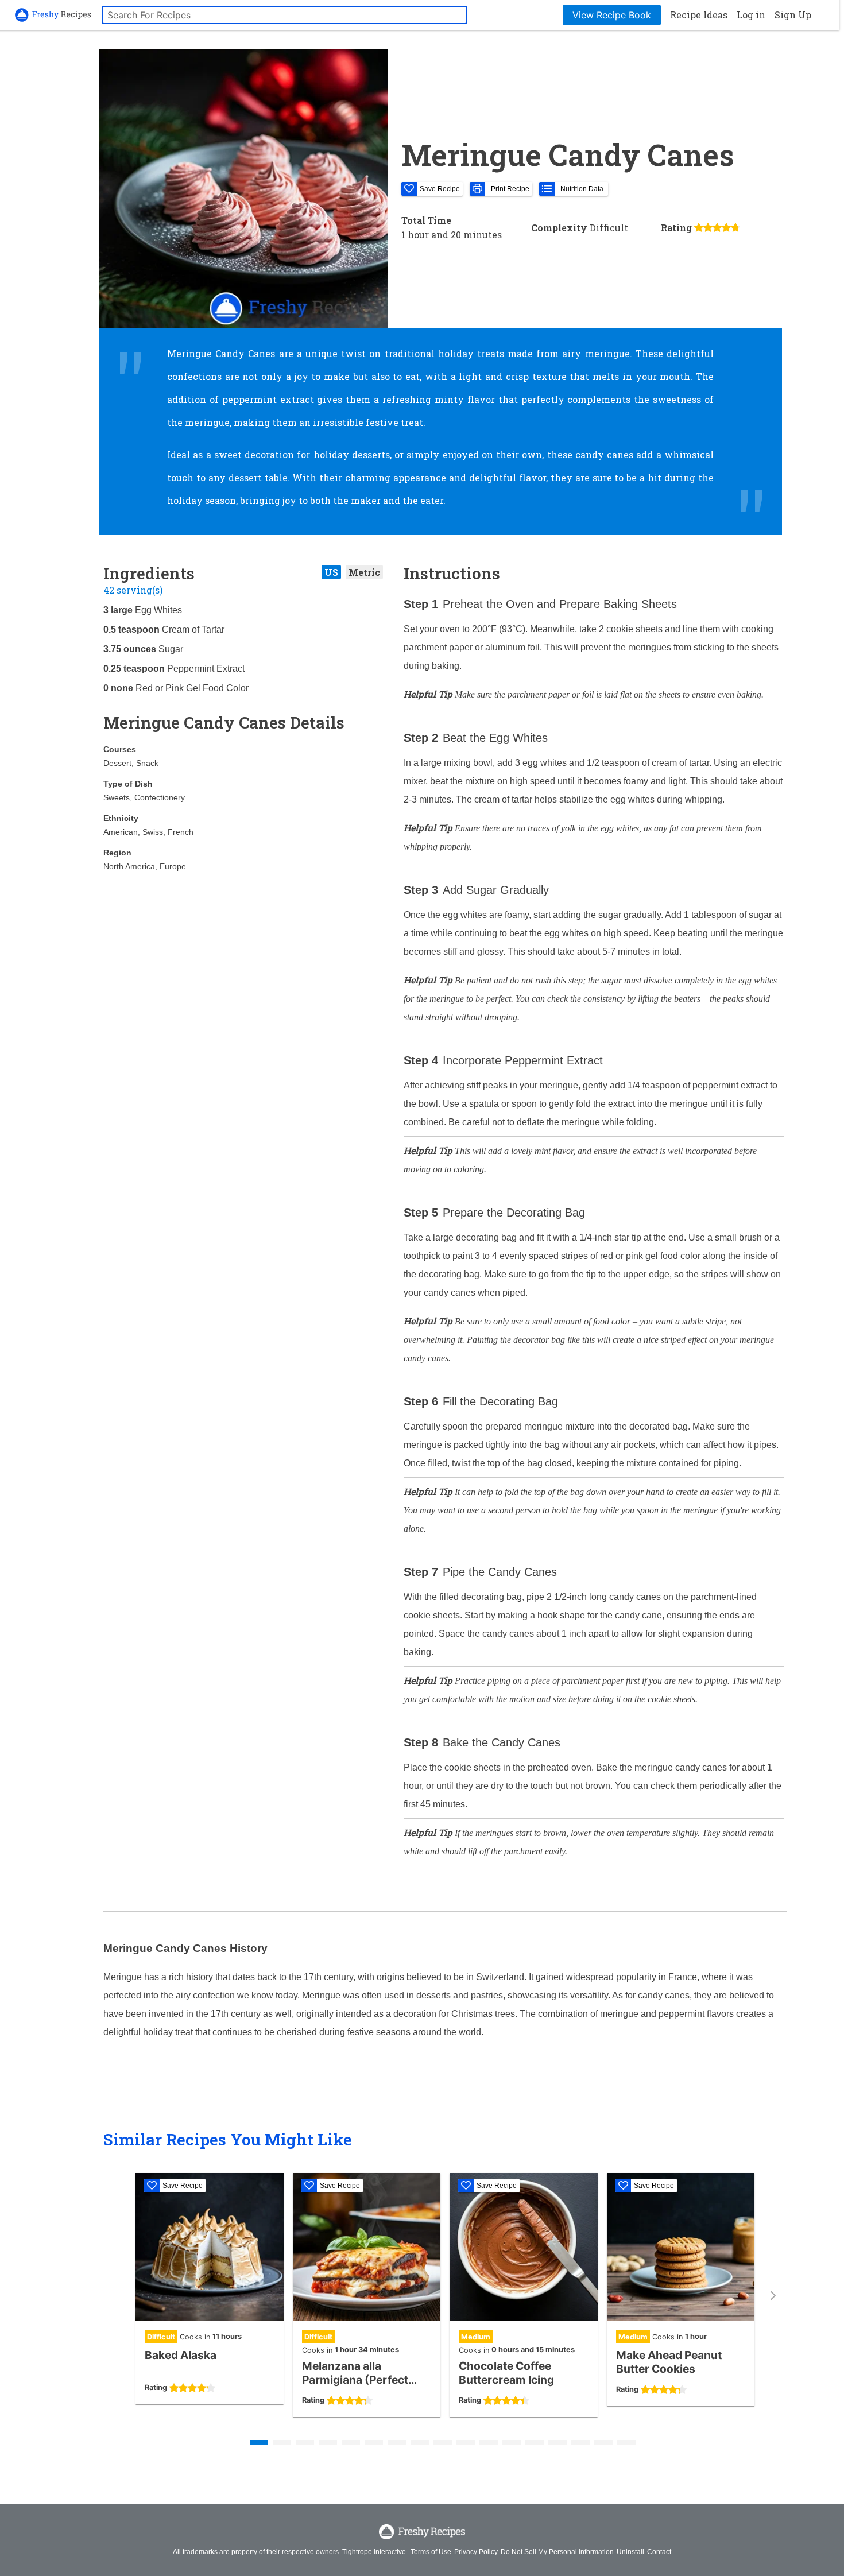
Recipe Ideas (699, 15)
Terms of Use (431, 2552)
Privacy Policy (476, 2552)
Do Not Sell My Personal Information (557, 2552)
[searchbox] (284, 15)
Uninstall (630, 2552)
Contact (659, 2552)
